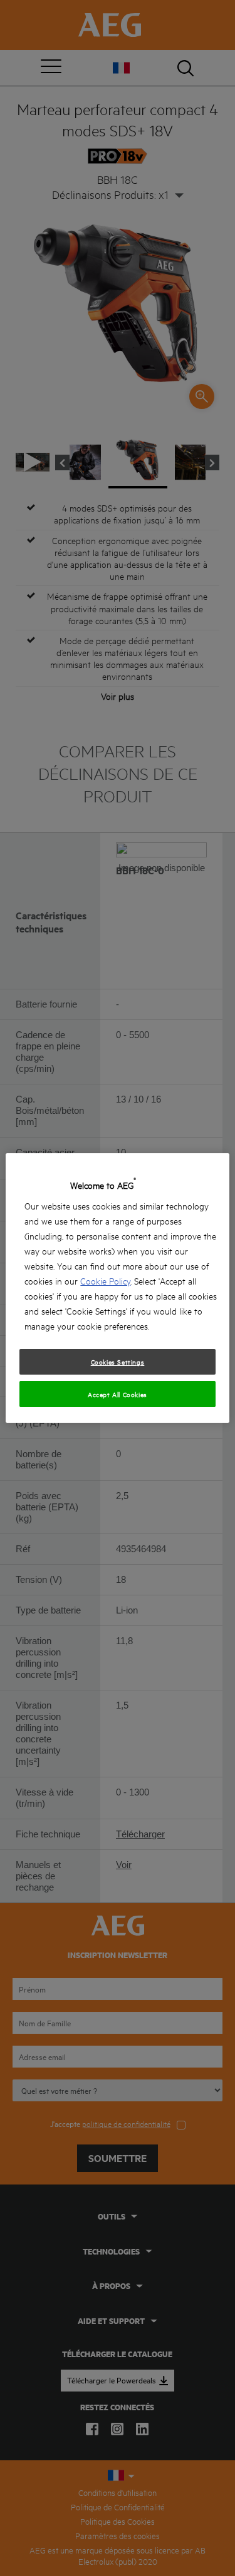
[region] (117, 1288)
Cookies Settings (118, 1361)
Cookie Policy (105, 1280)
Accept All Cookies (118, 1394)
